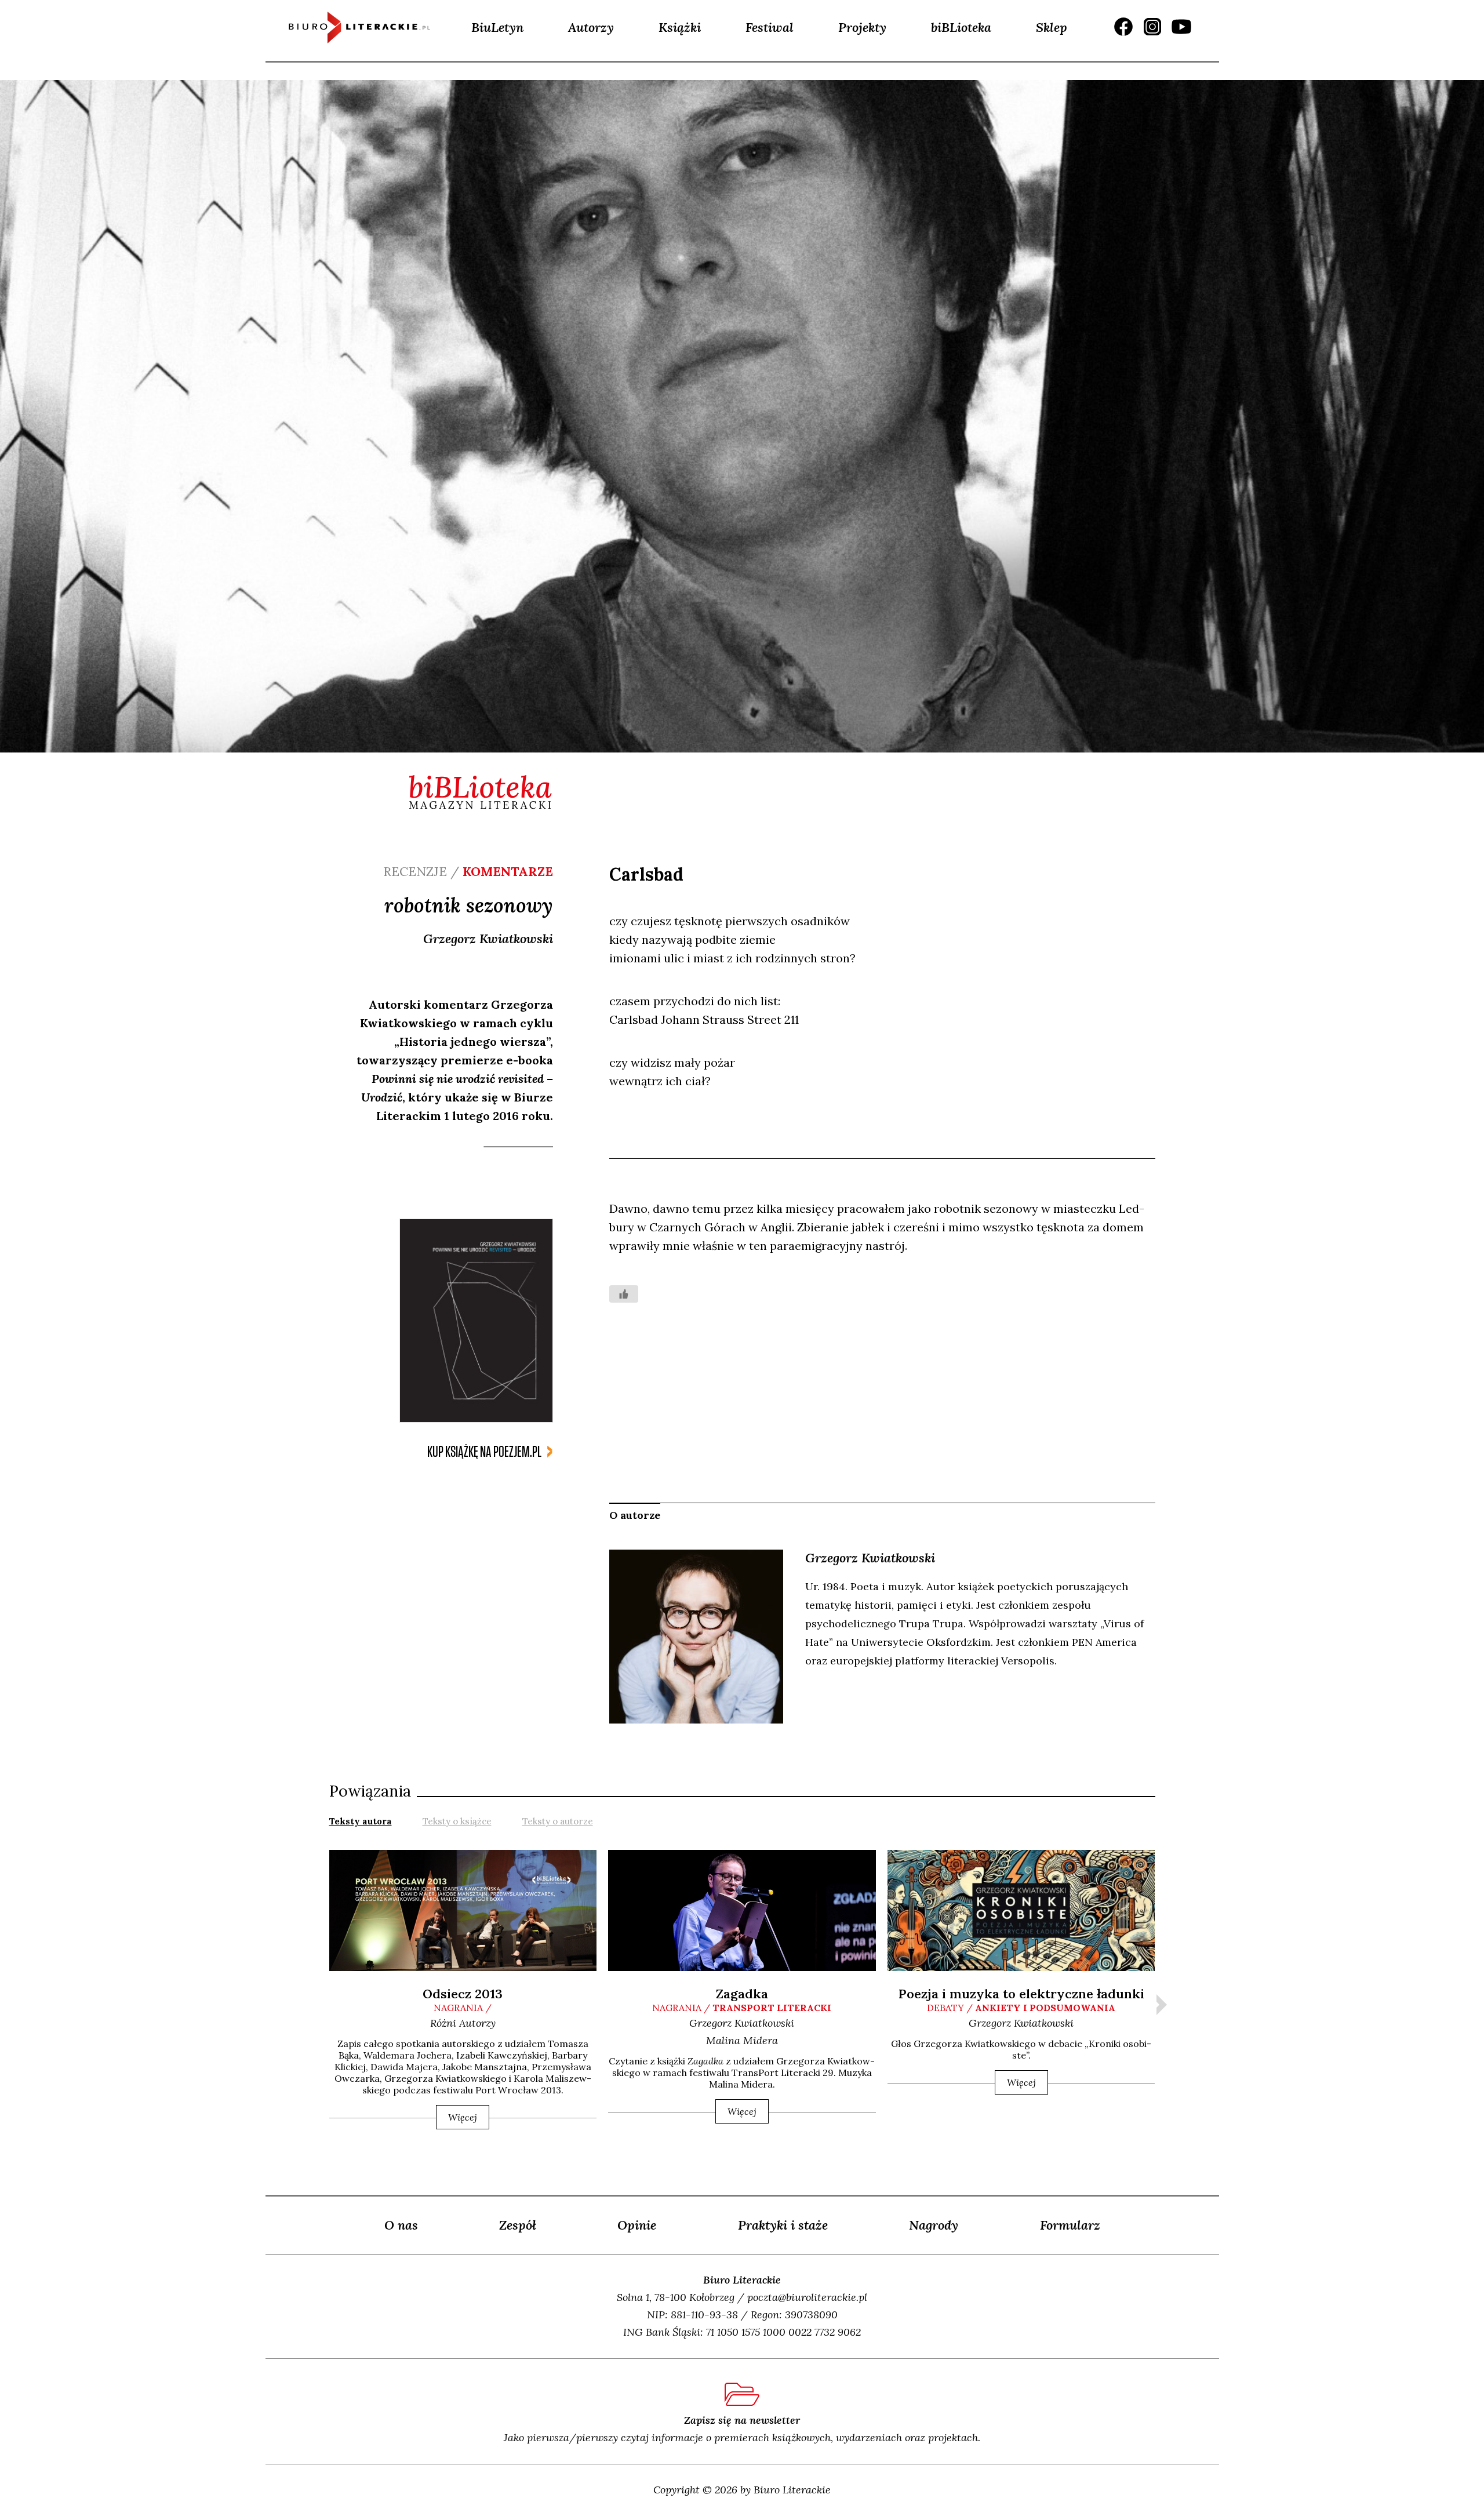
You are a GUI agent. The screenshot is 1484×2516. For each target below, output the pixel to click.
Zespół (518, 2225)
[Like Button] (624, 1294)
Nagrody (934, 2225)
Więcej (463, 2117)
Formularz (1070, 2225)
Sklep (1052, 27)
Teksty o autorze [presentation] (558, 1821)
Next (1162, 2005)
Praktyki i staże (783, 2225)
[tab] (361, 1820)
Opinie (637, 2225)
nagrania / (463, 2008)
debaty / (1021, 2008)
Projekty (862, 27)
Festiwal (770, 27)
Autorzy (591, 27)
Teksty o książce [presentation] (457, 1821)
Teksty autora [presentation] (361, 1821)
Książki (680, 27)
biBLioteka (961, 27)
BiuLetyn (497, 27)
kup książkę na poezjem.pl (484, 1452)
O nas (401, 2225)
